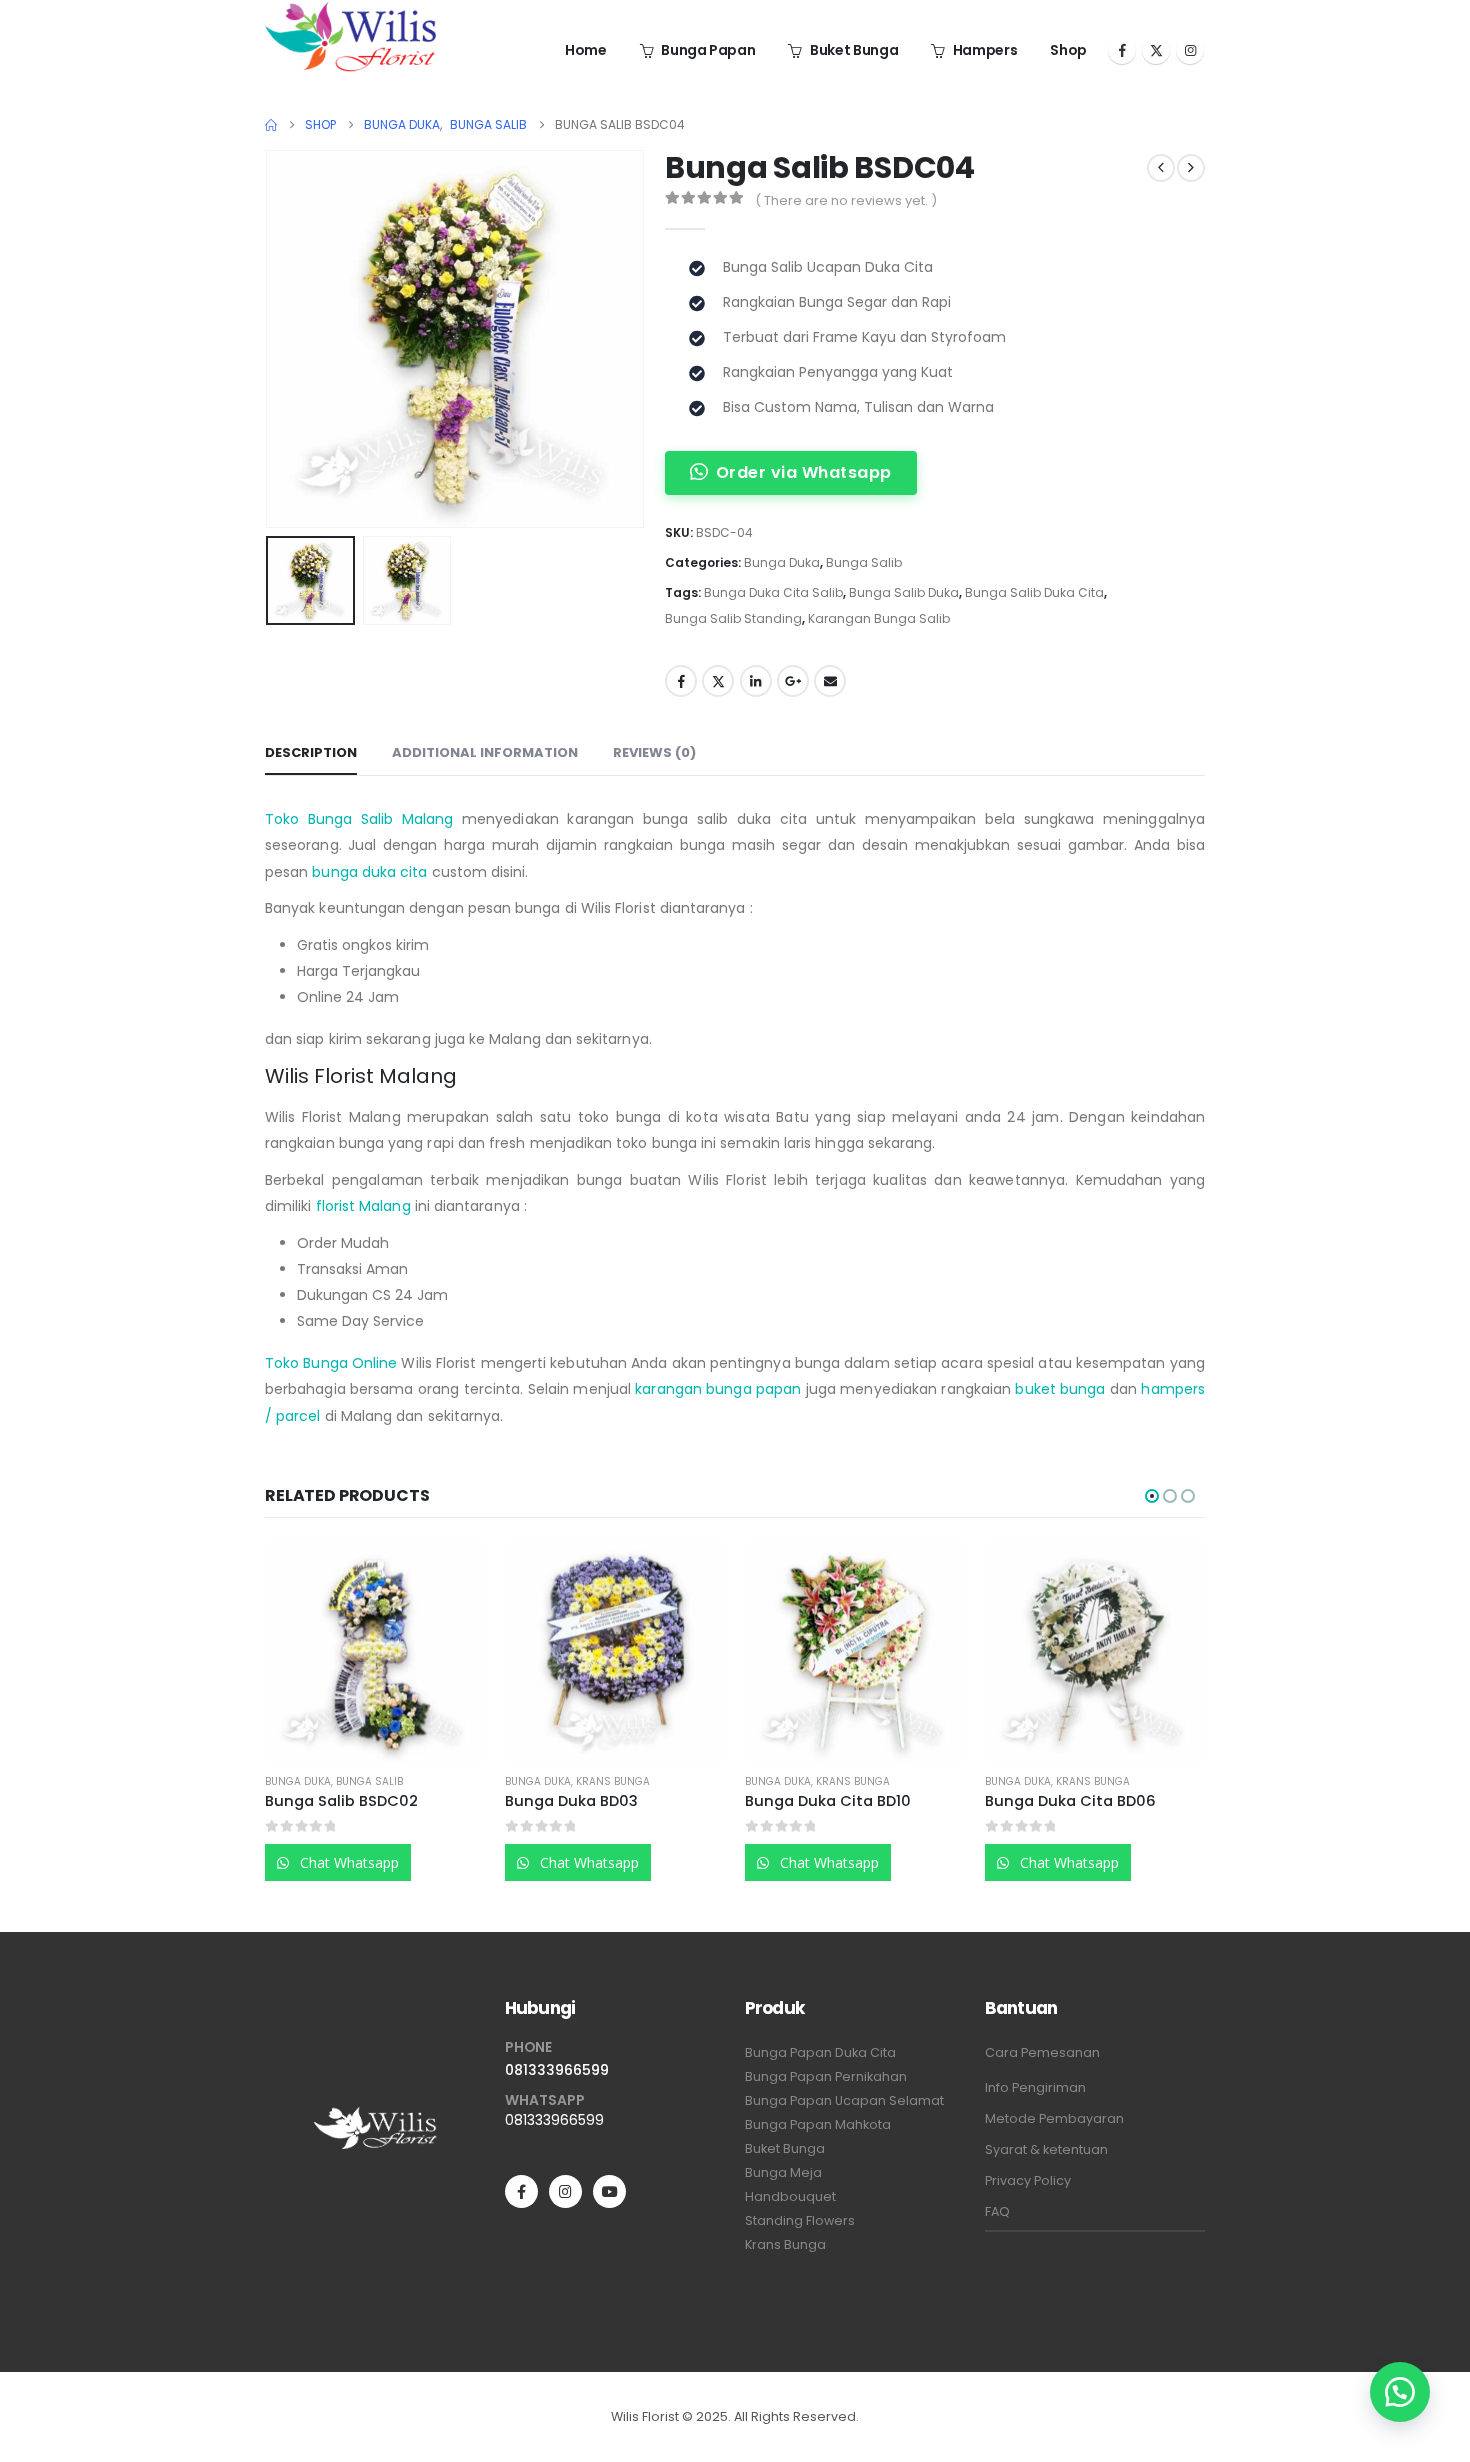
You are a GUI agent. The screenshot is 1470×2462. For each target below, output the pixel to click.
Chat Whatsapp (347, 1862)
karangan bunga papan (718, 1389)
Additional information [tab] (485, 752)
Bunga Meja (783, 2172)
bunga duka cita (369, 872)
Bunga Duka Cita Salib (773, 592)
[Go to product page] (375, 1652)
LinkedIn (756, 681)
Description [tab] (311, 752)
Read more (452, 1575)
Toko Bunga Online (331, 1363)
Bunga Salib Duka (904, 592)
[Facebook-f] (521, 2191)
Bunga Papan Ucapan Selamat (844, 2100)
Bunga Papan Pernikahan (826, 2076)
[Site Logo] (351, 36)
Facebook (681, 681)
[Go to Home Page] (271, 125)
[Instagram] (1190, 50)
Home (586, 50)
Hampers (985, 50)
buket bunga (1060, 1389)
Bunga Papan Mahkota (818, 2124)
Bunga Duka (782, 562)
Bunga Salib (864, 562)
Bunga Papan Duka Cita (820, 2052)
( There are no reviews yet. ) (846, 200)
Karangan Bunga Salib (879, 618)
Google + (793, 681)
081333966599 (557, 2070)
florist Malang (363, 1206)
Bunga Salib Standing (733, 618)
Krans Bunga (613, 1781)
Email (830, 681)
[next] (1191, 168)
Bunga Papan (708, 50)
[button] (270, 339)
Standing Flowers (800, 2220)
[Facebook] (1122, 50)
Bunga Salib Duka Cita (1034, 592)
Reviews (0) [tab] (654, 752)
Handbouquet (790, 2196)
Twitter (718, 681)
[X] (1156, 50)
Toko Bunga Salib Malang (359, 819)
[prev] (1161, 168)
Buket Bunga (854, 50)
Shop (1068, 50)
